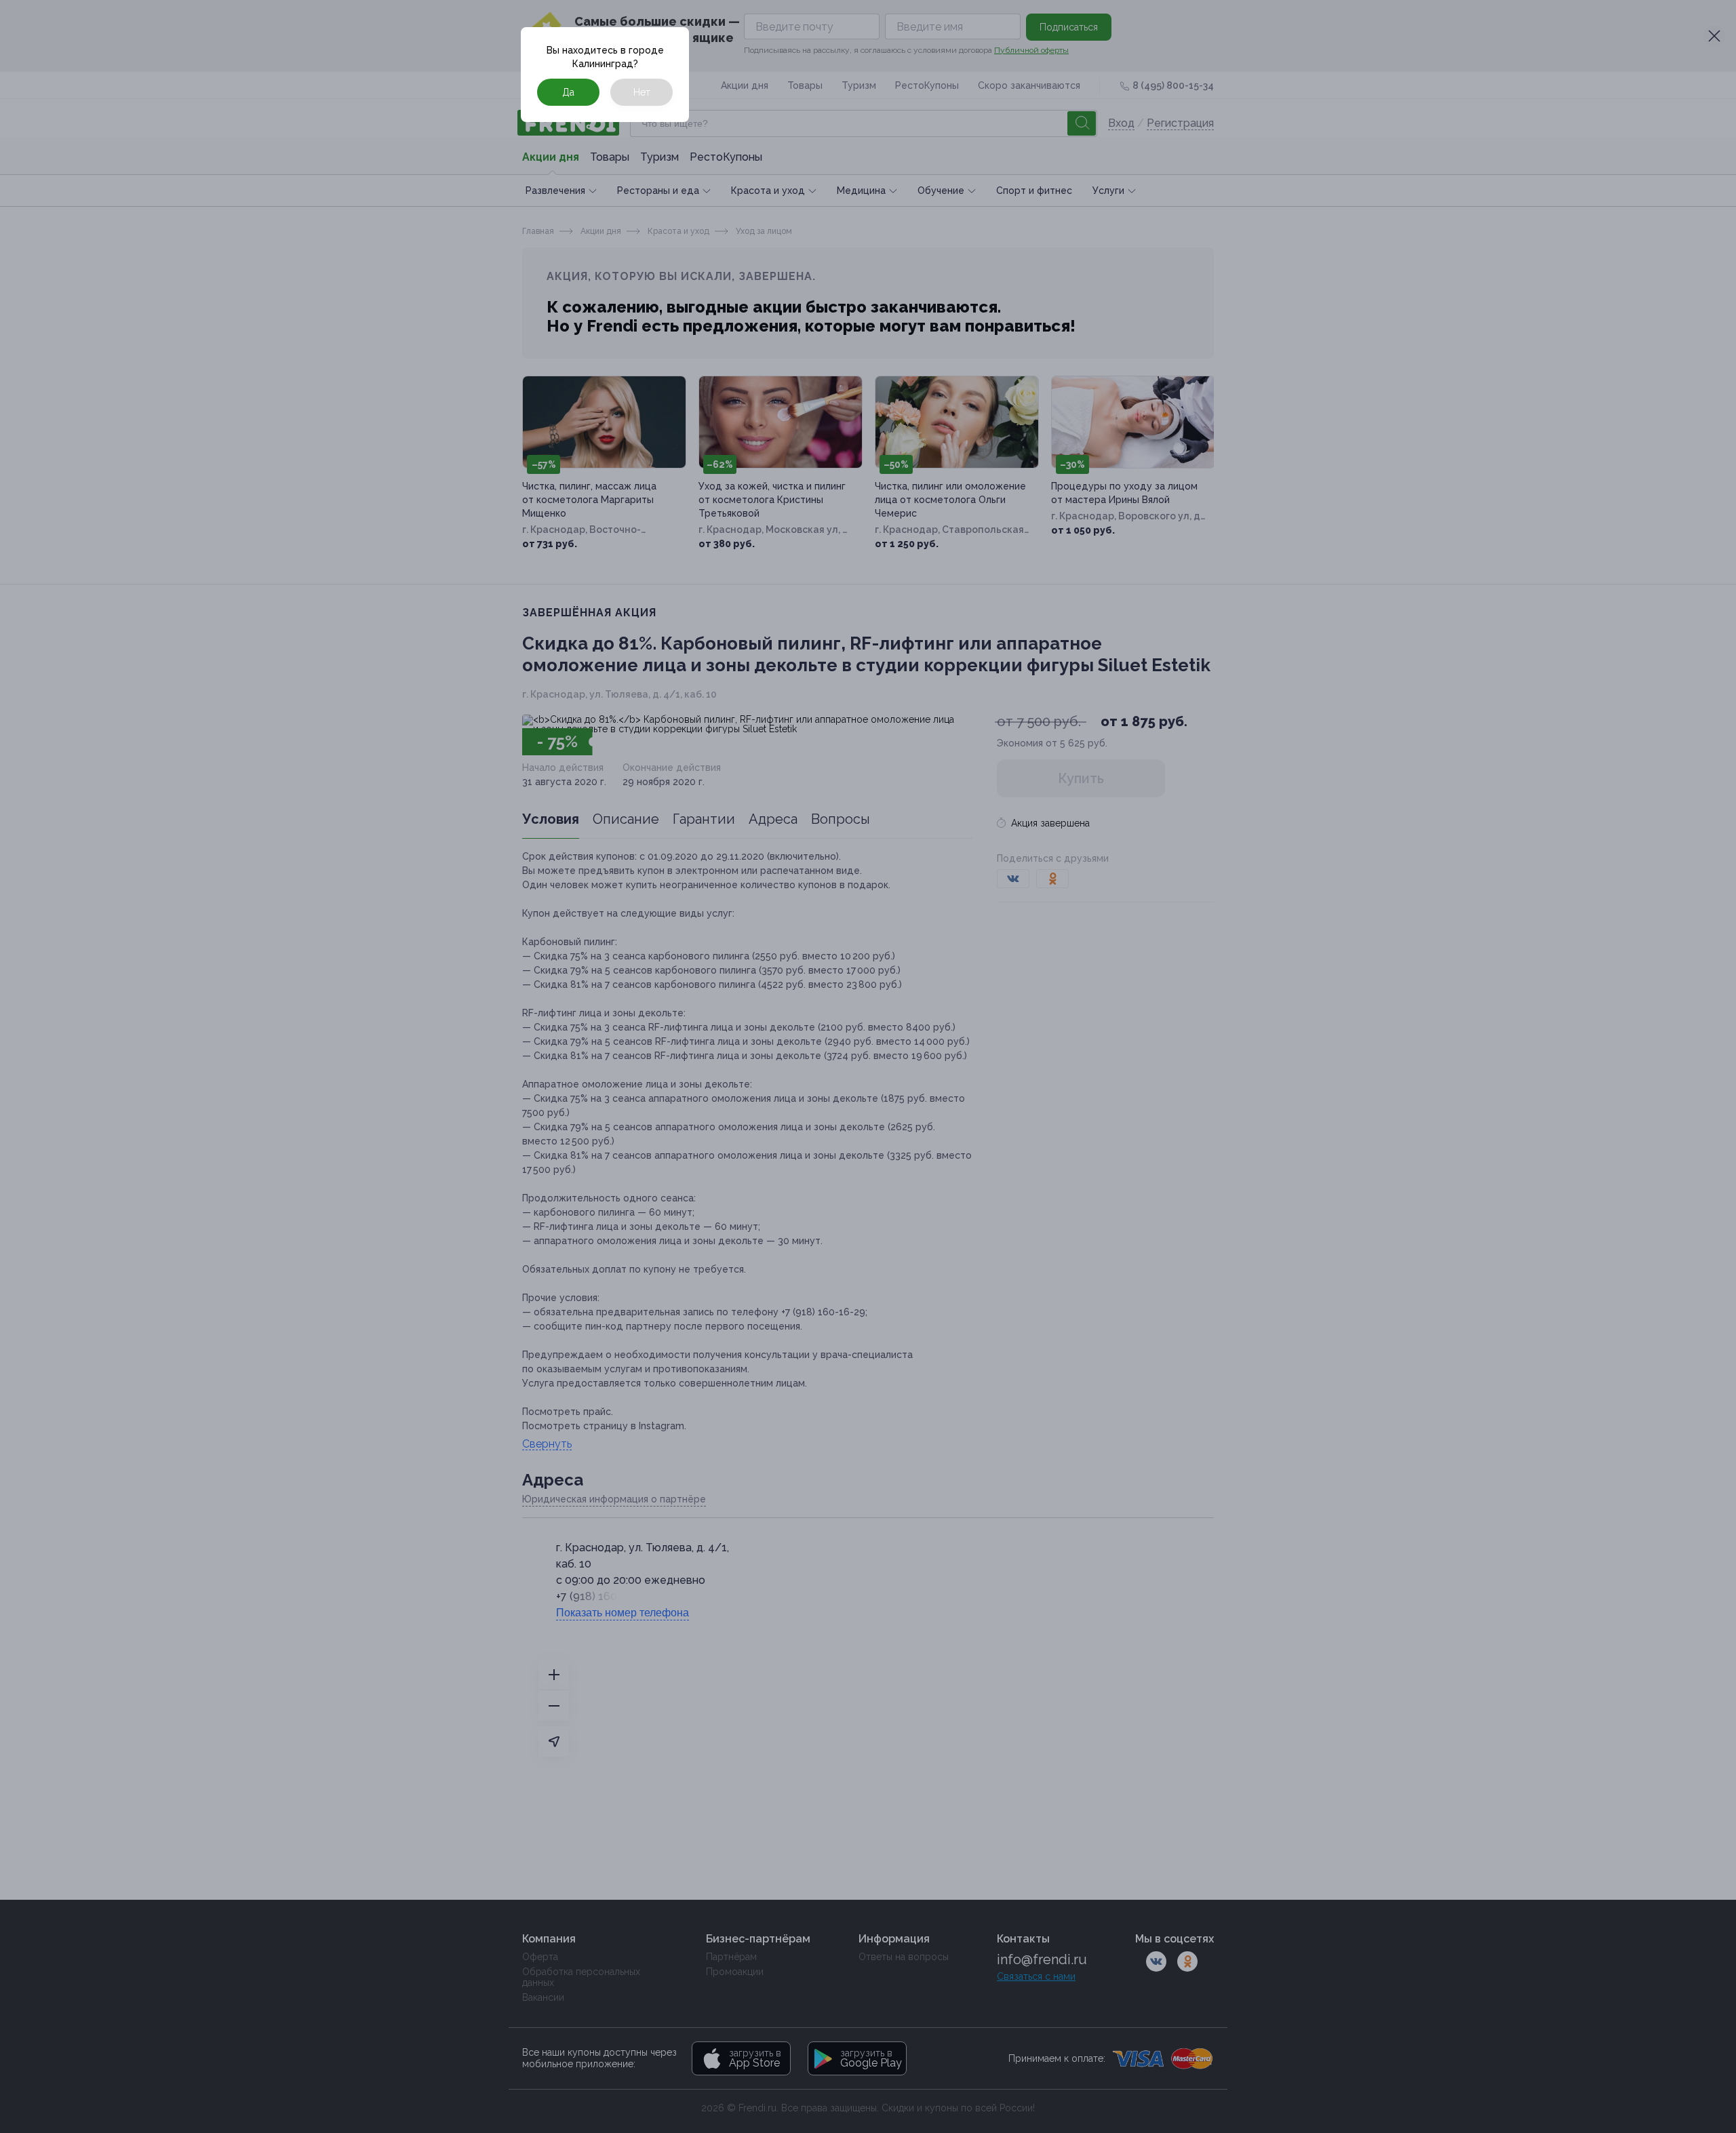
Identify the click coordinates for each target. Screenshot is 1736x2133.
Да (568, 92)
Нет (642, 92)
